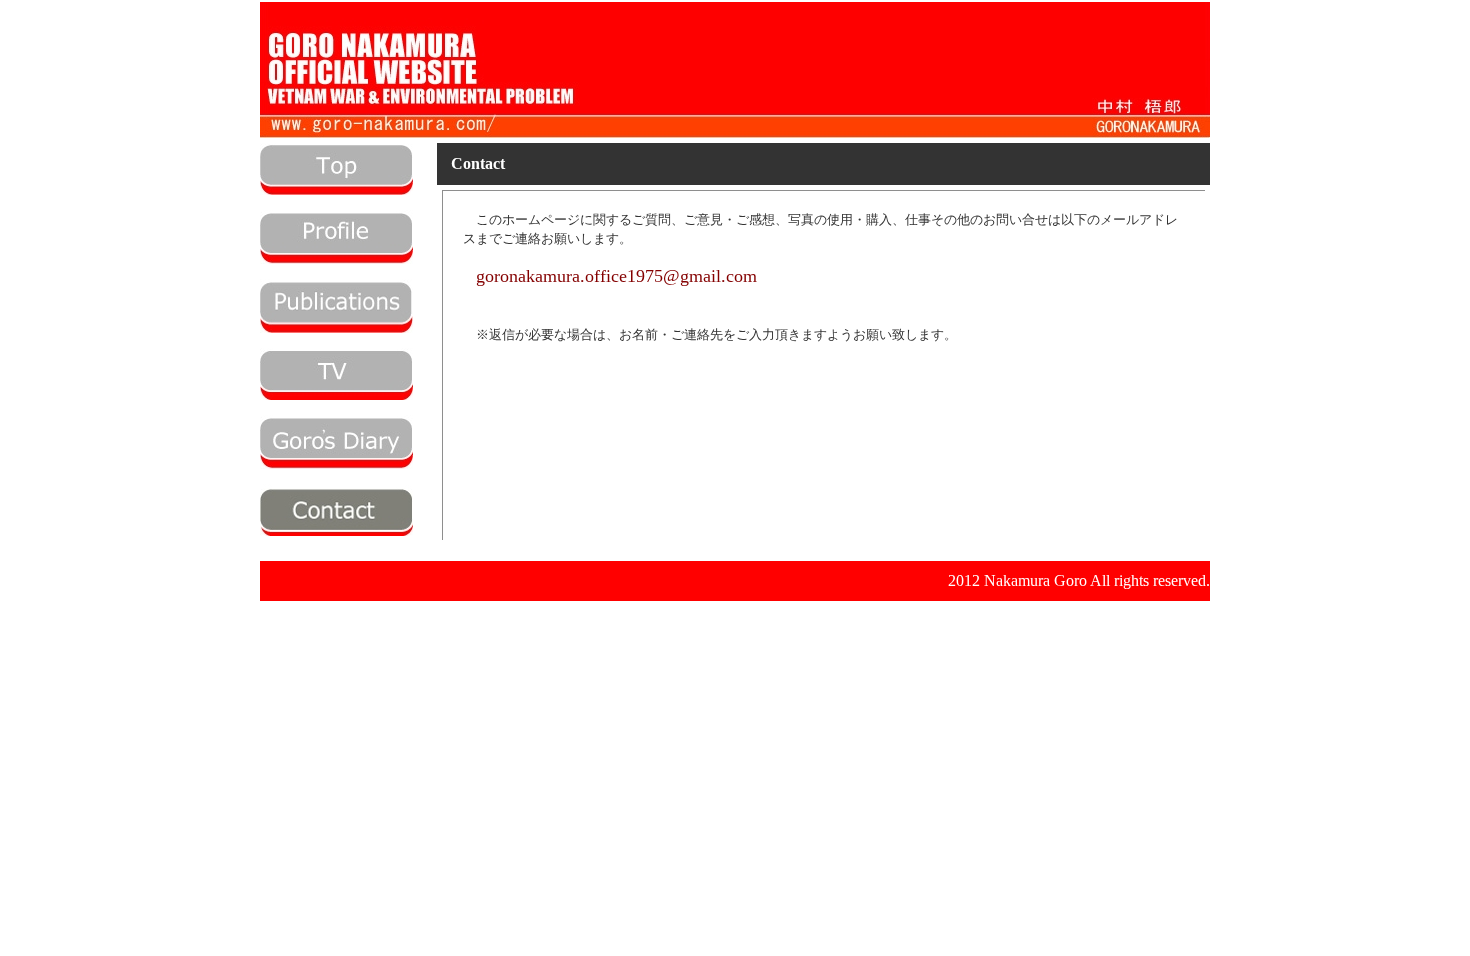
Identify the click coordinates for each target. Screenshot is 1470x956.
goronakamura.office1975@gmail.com (616, 276)
